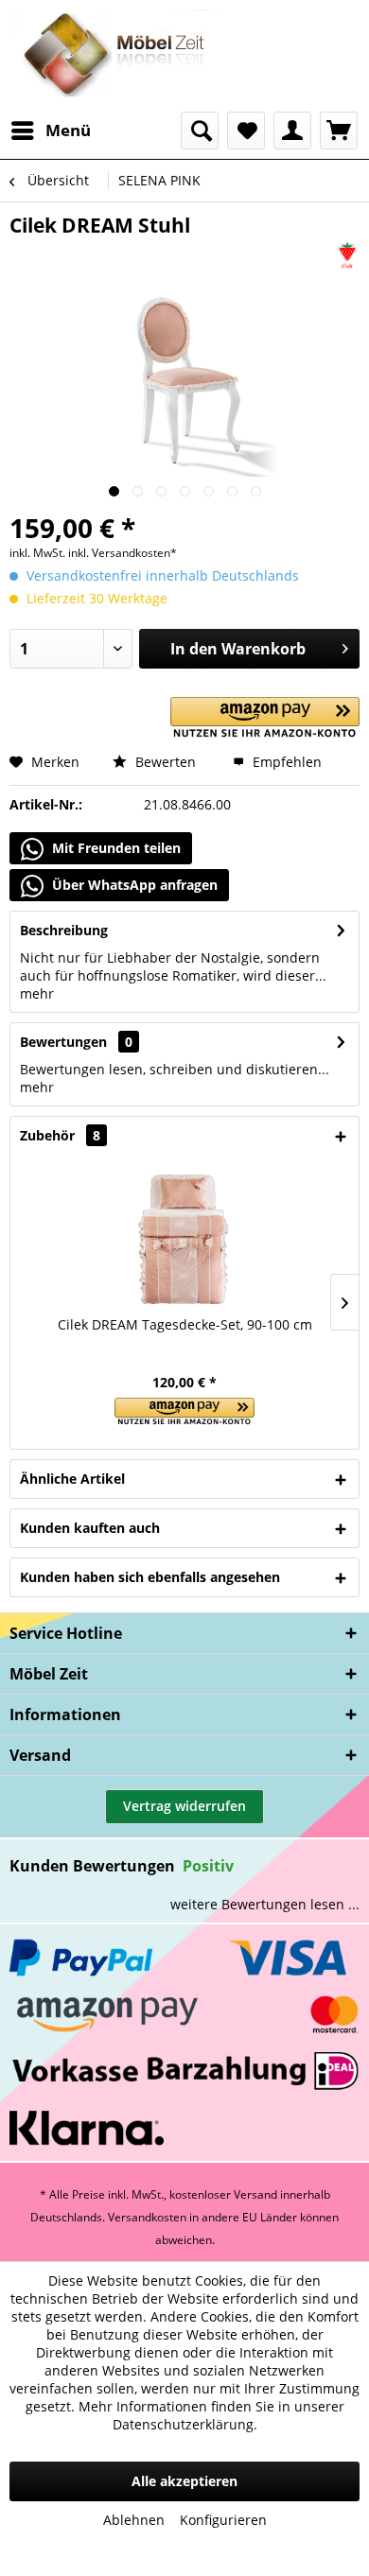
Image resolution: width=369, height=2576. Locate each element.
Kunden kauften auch (90, 1528)
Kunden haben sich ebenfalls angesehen (150, 1577)
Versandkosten (147, 2217)
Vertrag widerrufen (184, 1806)
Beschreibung (64, 930)
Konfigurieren (223, 2520)
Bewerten (164, 762)
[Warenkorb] (339, 131)
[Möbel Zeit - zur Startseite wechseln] (115, 56)
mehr (37, 993)
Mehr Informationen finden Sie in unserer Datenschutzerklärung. (211, 2415)
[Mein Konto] (292, 131)
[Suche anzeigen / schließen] (200, 131)
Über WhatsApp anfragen (133, 885)
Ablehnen (134, 2520)
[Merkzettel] (246, 131)
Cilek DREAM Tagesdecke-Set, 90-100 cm (185, 1324)
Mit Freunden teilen (114, 848)
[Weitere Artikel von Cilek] (347, 255)
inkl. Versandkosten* (123, 553)
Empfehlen (285, 762)
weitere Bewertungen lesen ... (265, 1904)
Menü (68, 130)
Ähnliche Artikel (72, 1479)
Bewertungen (63, 1042)
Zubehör (60, 1135)
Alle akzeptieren (184, 2481)
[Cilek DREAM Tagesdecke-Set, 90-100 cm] (184, 1240)
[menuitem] (50, 131)
